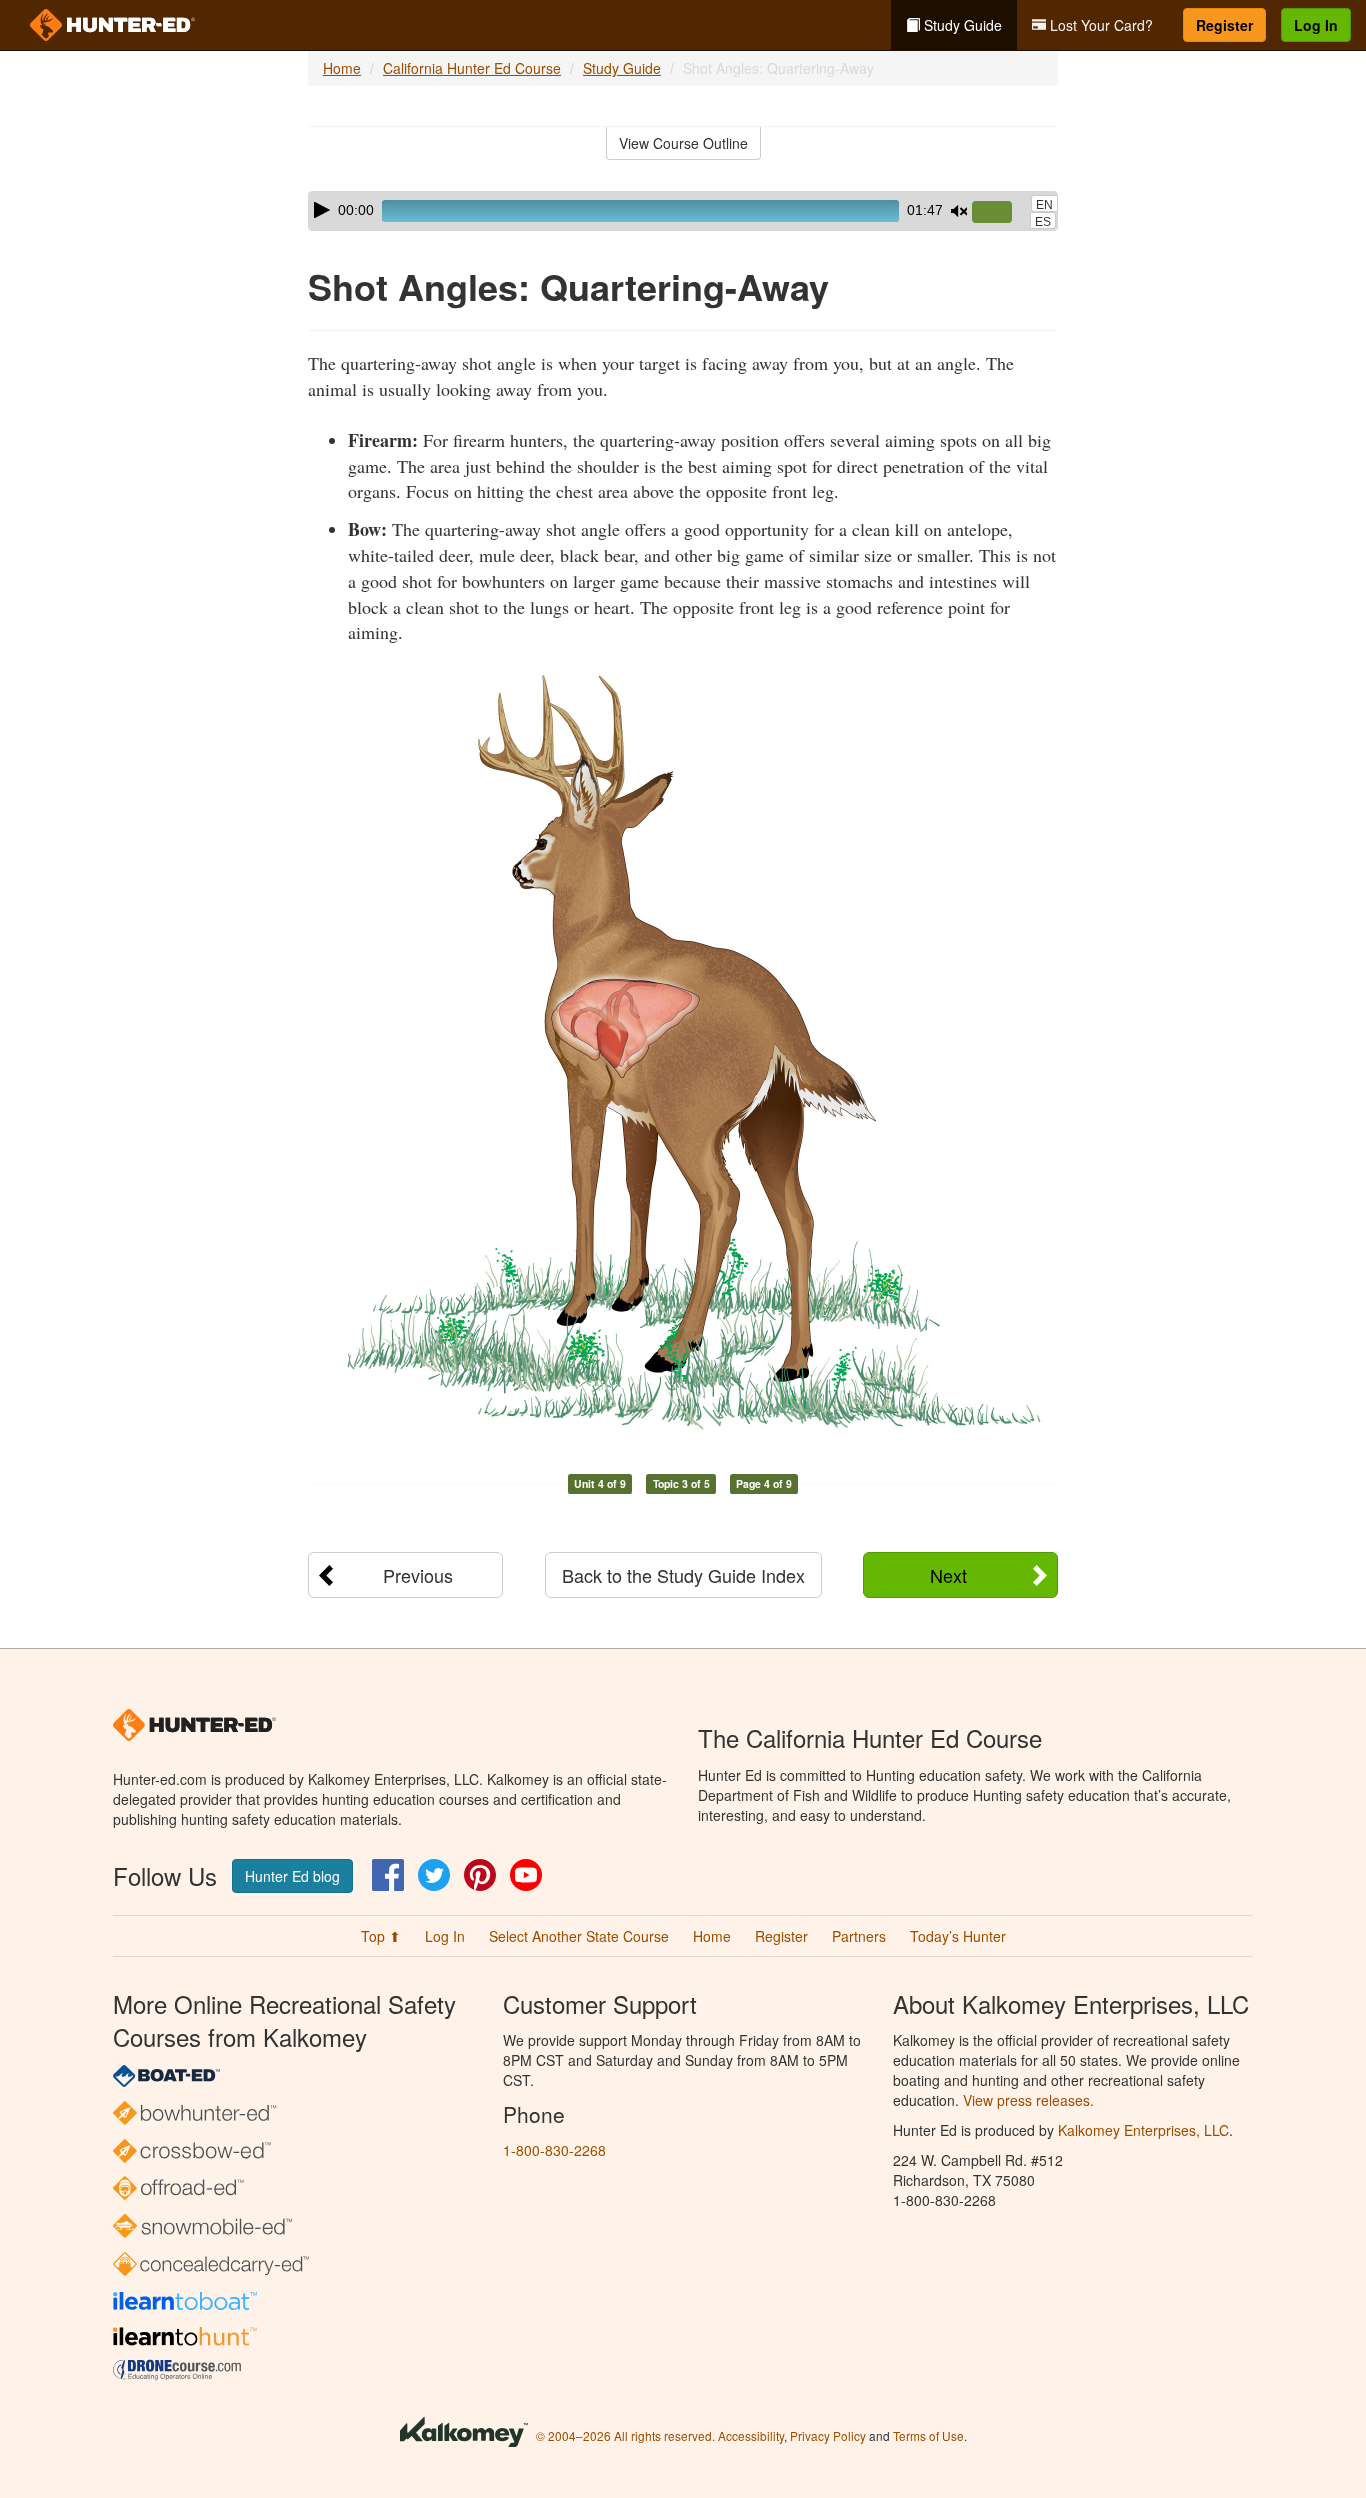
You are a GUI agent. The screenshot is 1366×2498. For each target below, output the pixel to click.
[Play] (322, 210)
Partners (859, 1936)
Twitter (434, 1875)
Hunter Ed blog (292, 1876)
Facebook (388, 1875)
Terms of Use (928, 2435)
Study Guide (961, 25)
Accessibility (751, 2435)
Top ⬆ (381, 1936)
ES (1043, 222)
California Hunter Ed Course (472, 68)
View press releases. (1028, 2100)
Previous (418, 1575)
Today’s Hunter (958, 1936)
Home (342, 68)
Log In (1316, 25)
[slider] (1000, 213)
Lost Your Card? (1099, 25)
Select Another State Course (579, 1936)
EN (1044, 205)
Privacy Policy (828, 2435)
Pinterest (480, 1875)
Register (1224, 25)
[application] (683, 211)
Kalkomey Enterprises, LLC (1143, 2130)
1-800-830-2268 (554, 2150)
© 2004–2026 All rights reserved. (625, 2435)
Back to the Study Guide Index (683, 1575)
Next (948, 1575)
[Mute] (959, 211)
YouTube (526, 1875)
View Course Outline (683, 143)
